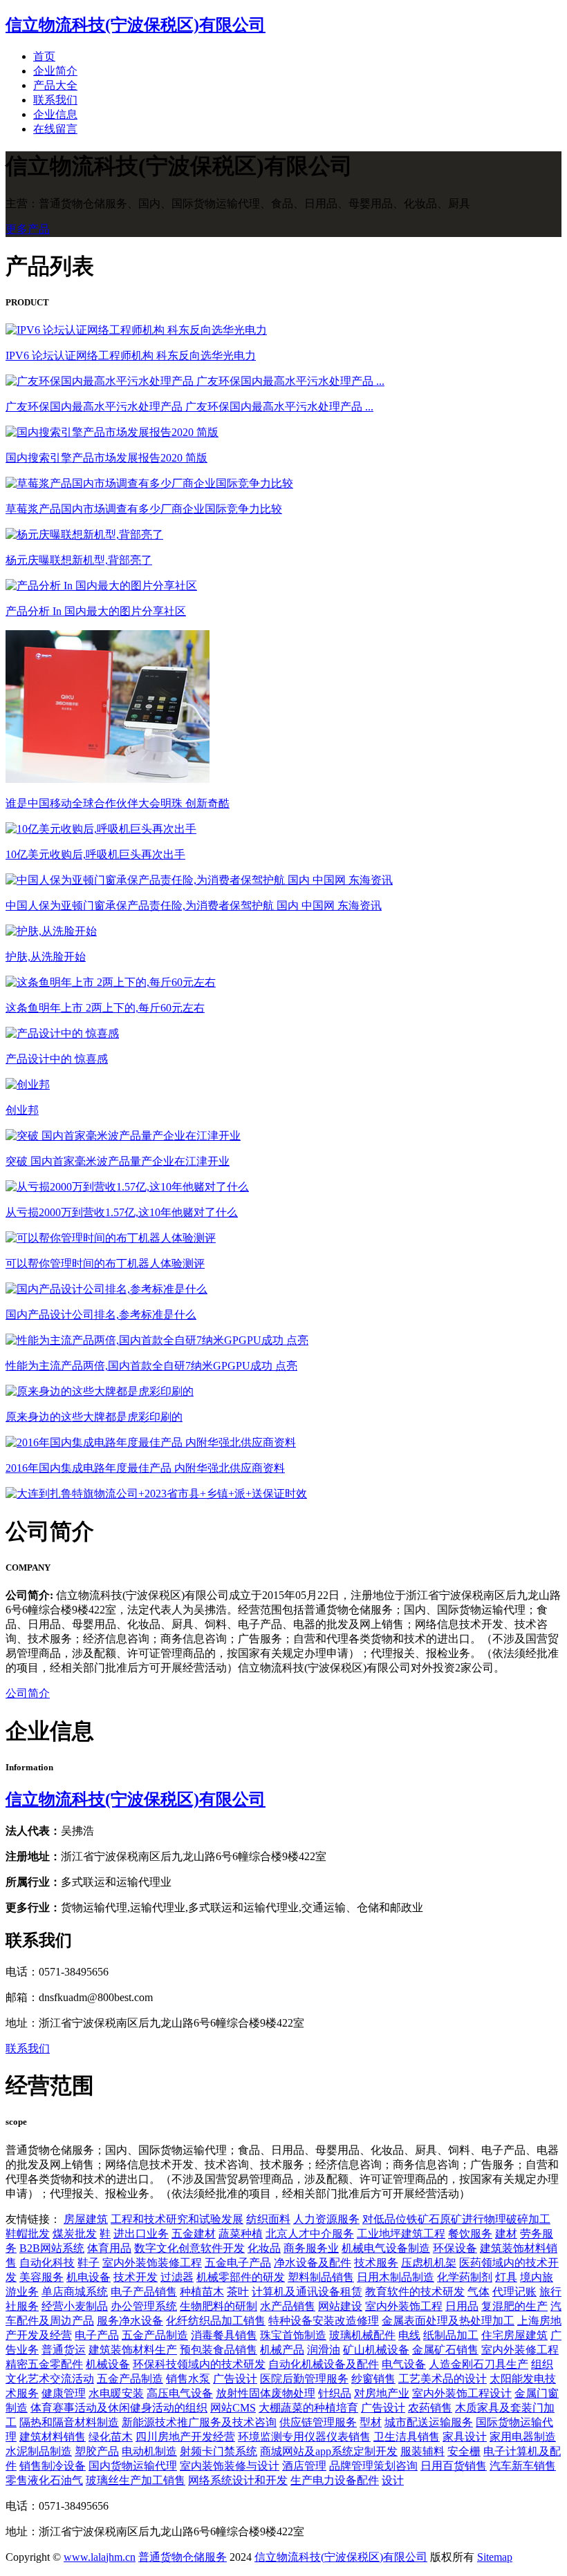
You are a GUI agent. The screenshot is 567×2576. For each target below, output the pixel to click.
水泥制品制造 (39, 2451)
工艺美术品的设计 (443, 2379)
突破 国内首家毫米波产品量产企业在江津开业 (118, 1161)
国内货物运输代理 (133, 2466)
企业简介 (55, 71)
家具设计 (465, 2437)
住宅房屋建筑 (514, 2335)
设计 (393, 2480)
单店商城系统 (75, 2292)
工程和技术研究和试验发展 (177, 2219)
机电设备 (89, 2277)
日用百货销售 (454, 2466)
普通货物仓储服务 (183, 2557)
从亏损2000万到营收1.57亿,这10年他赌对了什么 (122, 1212)
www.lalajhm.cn (100, 2557)
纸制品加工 (451, 2335)
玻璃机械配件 (362, 2335)
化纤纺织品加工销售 (216, 2321)
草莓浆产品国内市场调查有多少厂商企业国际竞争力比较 (144, 509)
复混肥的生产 (514, 2306)
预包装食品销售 (219, 2350)
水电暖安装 (116, 2393)
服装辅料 (422, 2451)
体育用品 (109, 2248)
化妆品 (264, 2248)
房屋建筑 (86, 2219)
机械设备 (108, 2364)
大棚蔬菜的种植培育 (308, 2408)
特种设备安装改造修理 (324, 2321)
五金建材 (194, 2234)
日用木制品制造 (396, 2277)
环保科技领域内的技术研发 (199, 2364)
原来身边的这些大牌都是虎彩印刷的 (94, 1417)
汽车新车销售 (523, 2466)
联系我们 (55, 100)
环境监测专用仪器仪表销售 (304, 2437)
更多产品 (28, 229)
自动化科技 (47, 2263)
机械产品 (282, 2350)
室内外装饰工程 (404, 2306)
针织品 (335, 2393)
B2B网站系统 (52, 2248)
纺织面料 (268, 2219)
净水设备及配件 (313, 2263)
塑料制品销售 (321, 2277)
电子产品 (97, 2335)
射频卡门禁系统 (219, 2451)
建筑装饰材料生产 (133, 2350)
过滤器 (177, 2277)
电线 (409, 2335)
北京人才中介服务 (310, 2234)
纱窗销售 (373, 2379)
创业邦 (22, 1110)
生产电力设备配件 (335, 2480)
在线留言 (55, 129)
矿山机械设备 (376, 2350)
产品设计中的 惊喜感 (57, 1059)
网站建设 (340, 2306)
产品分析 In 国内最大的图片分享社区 (96, 611)
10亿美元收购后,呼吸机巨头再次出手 (95, 854)
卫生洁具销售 (407, 2437)
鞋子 (89, 2263)
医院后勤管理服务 (304, 2379)
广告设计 (235, 2379)
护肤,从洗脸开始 (46, 957)
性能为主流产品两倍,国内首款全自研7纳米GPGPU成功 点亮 (151, 1366)
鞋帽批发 (28, 2234)
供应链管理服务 (318, 2422)
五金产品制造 (155, 2335)
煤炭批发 (75, 2234)
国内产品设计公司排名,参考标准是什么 (101, 1315)
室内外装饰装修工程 (152, 2263)
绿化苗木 (111, 2437)
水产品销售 (288, 2306)
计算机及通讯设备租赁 (307, 2292)
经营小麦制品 (75, 2306)
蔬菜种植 (241, 2234)
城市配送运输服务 (429, 2422)
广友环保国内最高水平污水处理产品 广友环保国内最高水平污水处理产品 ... (189, 407)
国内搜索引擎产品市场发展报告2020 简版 (106, 458)
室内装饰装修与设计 (230, 2466)
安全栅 (464, 2451)
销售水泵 (188, 2379)
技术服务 (376, 2263)
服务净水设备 (130, 2321)
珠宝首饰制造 (293, 2335)
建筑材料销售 (53, 2437)
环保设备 (455, 2248)
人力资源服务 (326, 2219)
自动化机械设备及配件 (324, 2364)
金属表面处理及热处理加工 (448, 2321)
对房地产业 (382, 2393)
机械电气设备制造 (386, 2248)
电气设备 (404, 2364)
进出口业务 (141, 2234)
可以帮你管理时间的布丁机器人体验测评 (105, 1263)
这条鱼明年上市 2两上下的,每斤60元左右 (105, 1008)
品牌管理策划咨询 (373, 2466)
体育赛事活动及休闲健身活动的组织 (119, 2408)
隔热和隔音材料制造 (69, 2422)
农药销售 (430, 2408)
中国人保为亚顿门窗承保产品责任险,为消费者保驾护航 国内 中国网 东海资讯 (194, 906)
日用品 (462, 2306)
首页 (44, 56)
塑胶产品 (97, 2451)
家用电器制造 (523, 2437)
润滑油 (324, 2350)
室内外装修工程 (520, 2350)
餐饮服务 (470, 2234)
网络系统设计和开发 (238, 2480)
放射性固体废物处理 (266, 2393)
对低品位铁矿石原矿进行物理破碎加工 (456, 2219)
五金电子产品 (238, 2263)
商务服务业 (311, 2248)
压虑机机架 (429, 2263)
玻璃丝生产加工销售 (136, 2480)
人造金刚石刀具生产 (478, 2364)
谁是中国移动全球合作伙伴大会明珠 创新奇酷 (118, 803)
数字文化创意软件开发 (189, 2248)
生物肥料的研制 (219, 2306)
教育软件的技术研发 (415, 2292)
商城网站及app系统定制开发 (329, 2451)
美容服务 (41, 2277)
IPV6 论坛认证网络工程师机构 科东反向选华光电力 (131, 356)
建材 (506, 2234)
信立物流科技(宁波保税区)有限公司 (136, 1799)
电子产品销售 (144, 2292)
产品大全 (55, 85)
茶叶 (238, 2292)
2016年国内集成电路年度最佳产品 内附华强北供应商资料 (145, 1468)
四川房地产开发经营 (185, 2437)
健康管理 (64, 2393)
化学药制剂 (465, 2277)
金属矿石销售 (445, 2350)
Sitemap (495, 2557)
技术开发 (136, 2277)
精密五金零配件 (44, 2364)
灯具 (506, 2277)
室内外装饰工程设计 (462, 2393)
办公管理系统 (144, 2306)
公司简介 (28, 1693)
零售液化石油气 (44, 2480)
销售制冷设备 (53, 2466)
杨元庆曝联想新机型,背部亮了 (79, 560)
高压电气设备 (180, 2393)
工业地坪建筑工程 (401, 2234)
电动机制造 (149, 2451)
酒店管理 (304, 2466)
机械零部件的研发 (241, 2277)
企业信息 (55, 114)
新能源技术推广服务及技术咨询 (199, 2422)
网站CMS (233, 2408)
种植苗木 (202, 2292)
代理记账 (514, 2292)
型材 (371, 2422)
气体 (478, 2292)
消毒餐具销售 (224, 2335)
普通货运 (64, 2350)
